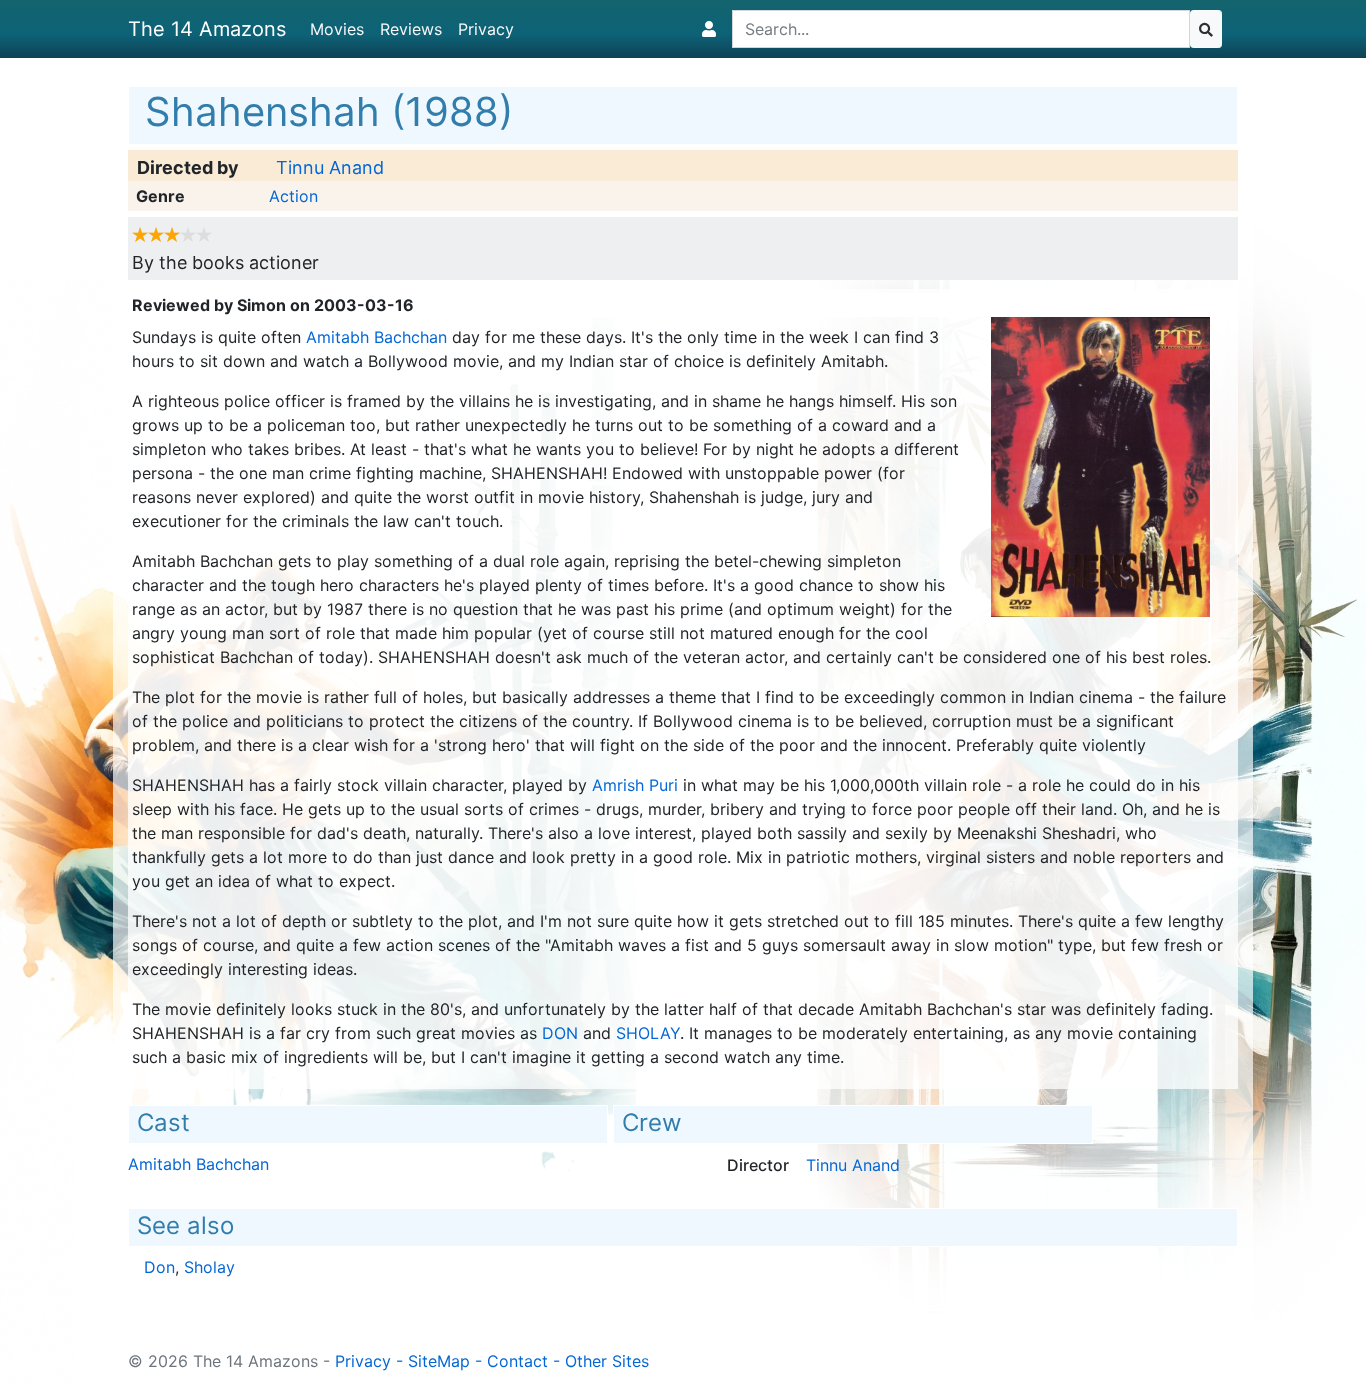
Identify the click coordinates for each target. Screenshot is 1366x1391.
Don (560, 1033)
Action (293, 196)
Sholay (648, 1033)
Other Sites (607, 1361)
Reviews (411, 29)
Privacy (486, 29)
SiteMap (439, 1361)
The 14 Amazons (207, 29)
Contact (517, 1361)
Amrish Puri (635, 785)
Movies (337, 29)
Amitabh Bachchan (376, 337)
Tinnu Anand (330, 167)
